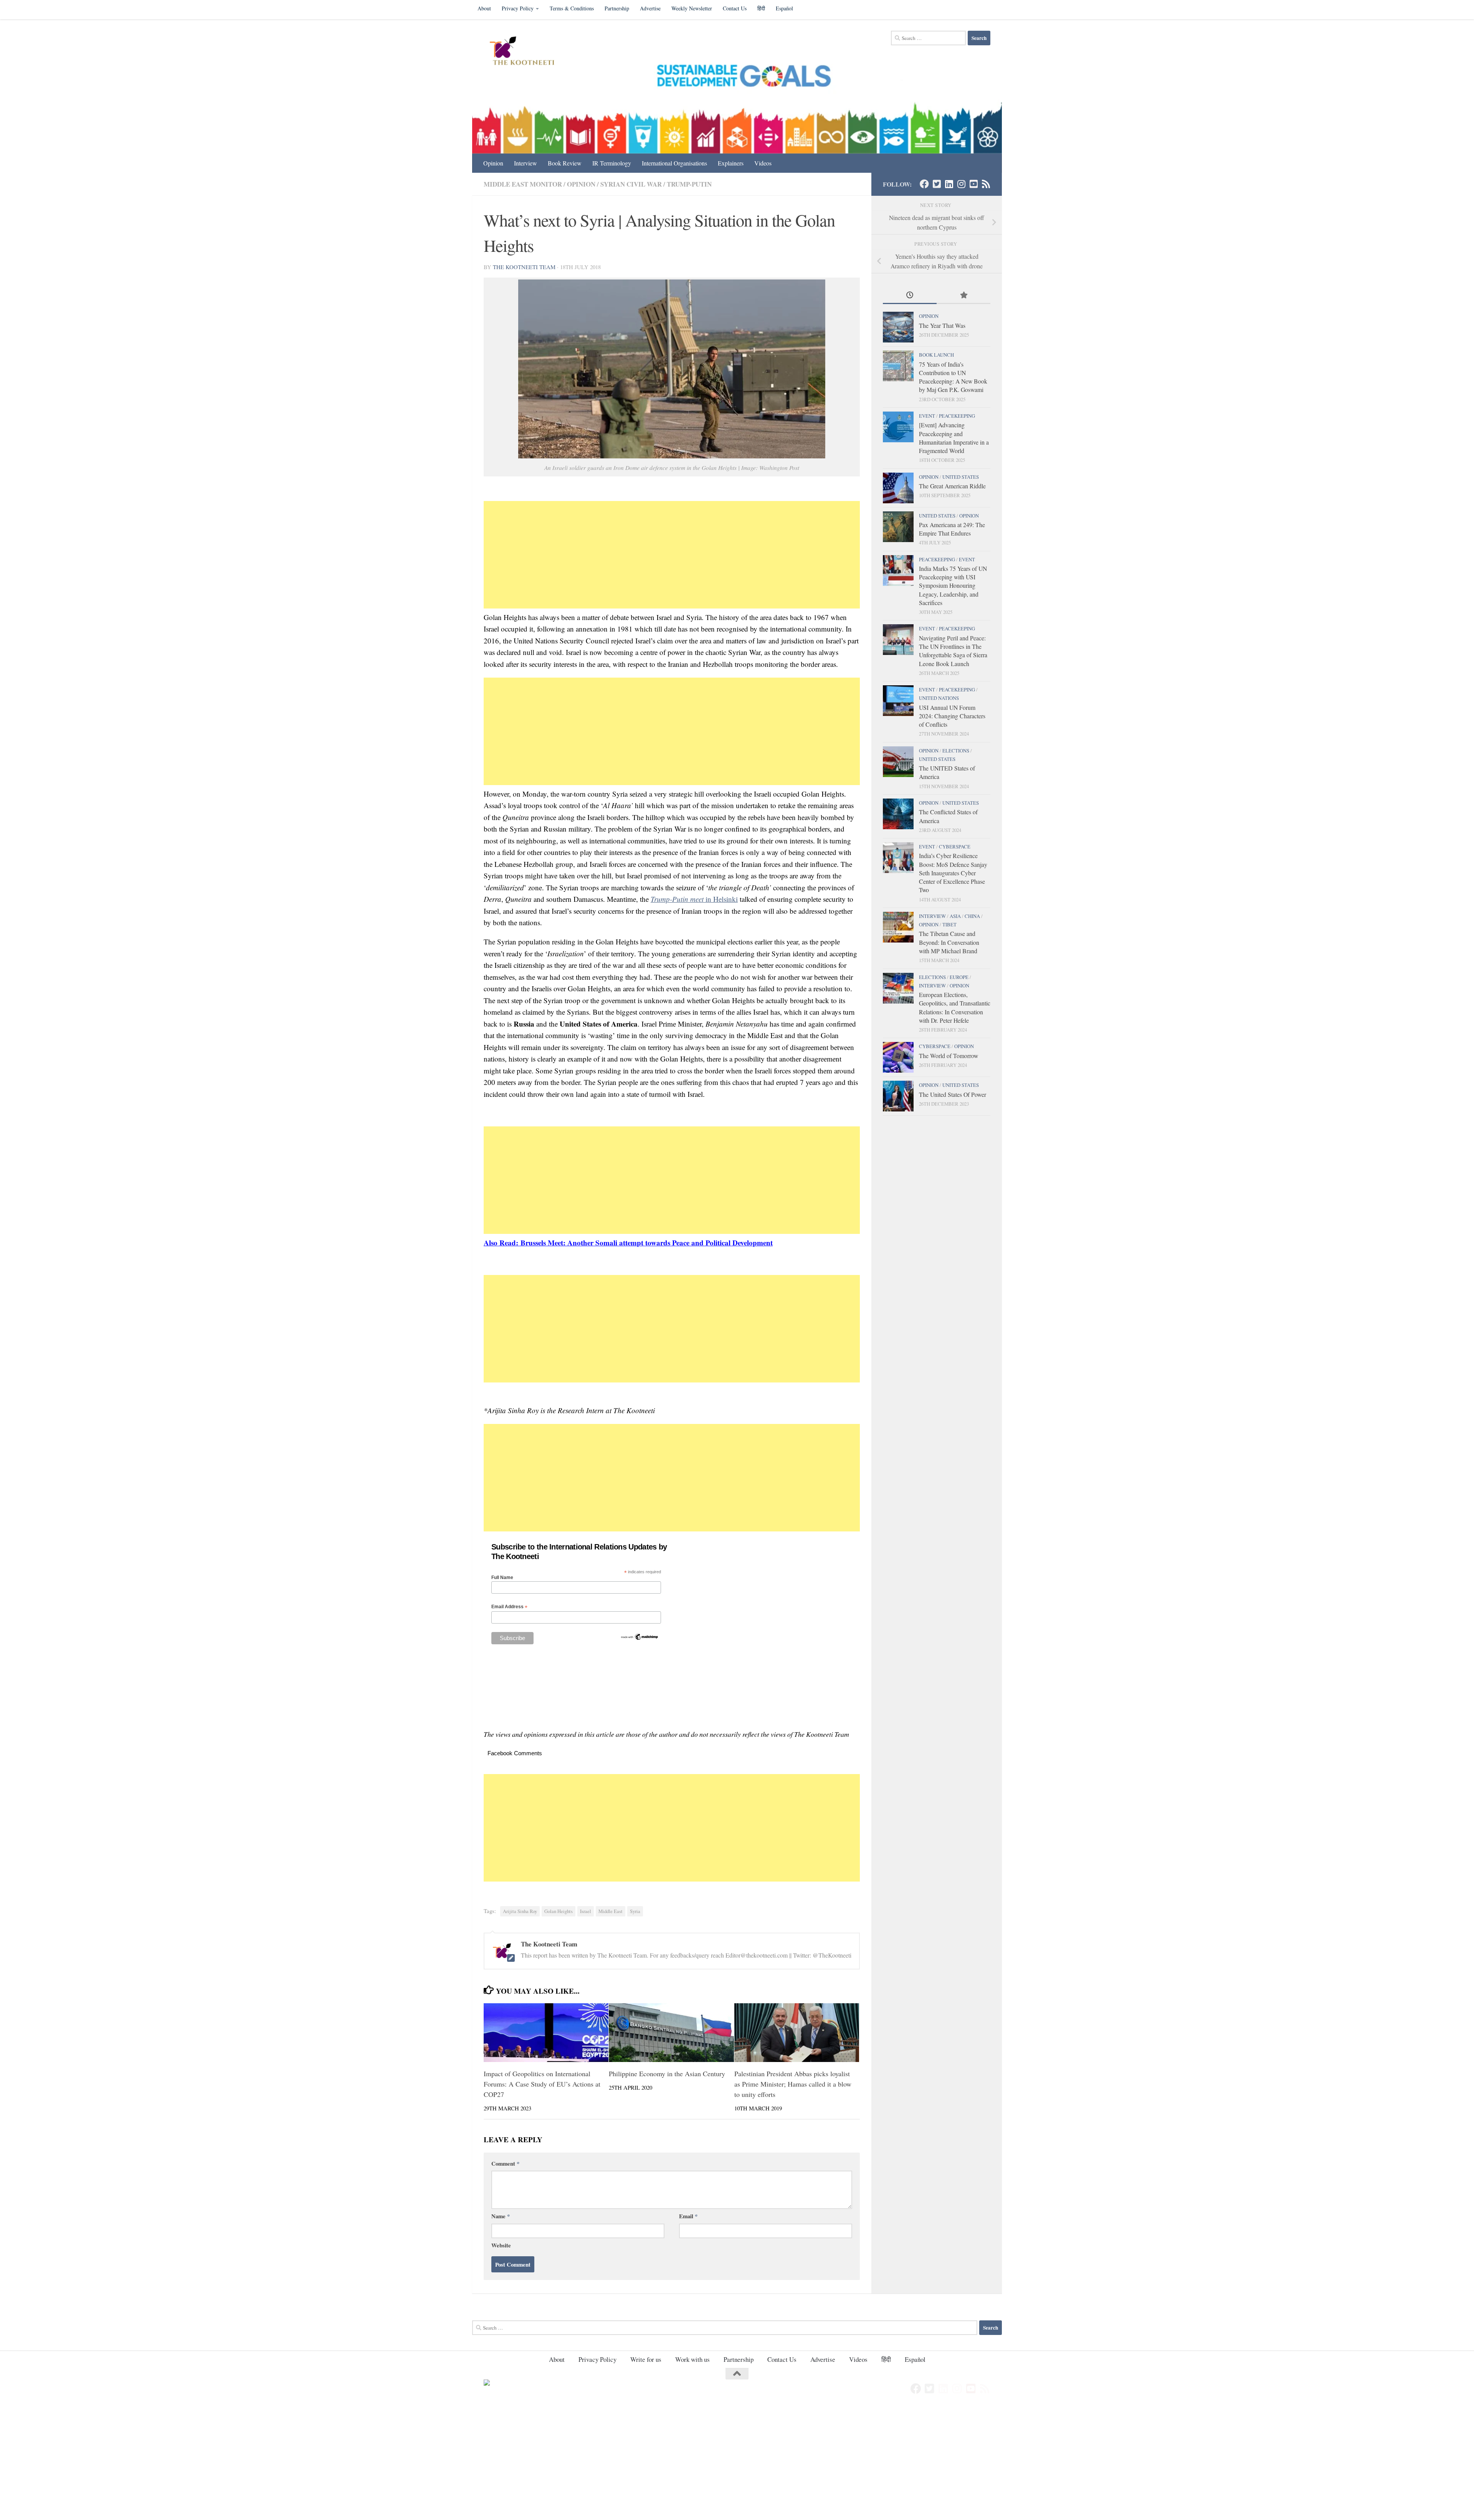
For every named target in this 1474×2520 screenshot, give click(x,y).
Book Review (565, 163)
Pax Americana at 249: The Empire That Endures (952, 529)
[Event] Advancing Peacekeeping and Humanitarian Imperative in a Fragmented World (954, 438)
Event (927, 416)
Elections (956, 751)
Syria (635, 1911)
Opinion (493, 163)
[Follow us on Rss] (986, 184)
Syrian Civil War (631, 184)
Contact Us (735, 8)
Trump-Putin (689, 184)
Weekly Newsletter (692, 8)
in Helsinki (694, 899)
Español (784, 8)
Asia (955, 916)
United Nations (939, 698)
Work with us (692, 2359)
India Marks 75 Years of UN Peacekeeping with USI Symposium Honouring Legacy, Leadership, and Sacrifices (953, 585)
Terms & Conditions (572, 8)
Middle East (611, 1911)
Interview (525, 163)
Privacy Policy (518, 8)
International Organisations (674, 163)
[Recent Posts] (910, 296)
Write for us (646, 2359)
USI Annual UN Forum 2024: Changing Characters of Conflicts (952, 716)
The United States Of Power (953, 1094)
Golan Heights (559, 1911)
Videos (763, 163)
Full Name (502, 1577)
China (972, 916)
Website (501, 2245)
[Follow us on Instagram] (961, 184)
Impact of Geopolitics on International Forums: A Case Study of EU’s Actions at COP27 (542, 2084)
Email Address (509, 1607)
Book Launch (936, 355)
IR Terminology (612, 163)
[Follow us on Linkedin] (949, 184)
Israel (586, 1911)
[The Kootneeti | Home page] (527, 52)
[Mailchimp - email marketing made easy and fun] (640, 1639)
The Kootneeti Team (524, 267)
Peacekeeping (957, 416)
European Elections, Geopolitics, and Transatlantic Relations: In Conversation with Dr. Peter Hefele (955, 1007)
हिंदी (761, 8)
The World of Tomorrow (949, 1056)
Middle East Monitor (523, 184)
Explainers (731, 163)
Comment (505, 2163)
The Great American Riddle (952, 486)
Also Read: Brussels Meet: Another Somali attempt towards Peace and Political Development (628, 1243)
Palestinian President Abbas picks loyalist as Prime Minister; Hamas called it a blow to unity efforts (793, 2084)
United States (961, 477)
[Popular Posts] (963, 296)
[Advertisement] (672, 555)
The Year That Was (942, 325)
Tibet (949, 924)
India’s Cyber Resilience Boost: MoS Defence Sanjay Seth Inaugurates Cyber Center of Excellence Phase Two (953, 873)
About (484, 8)
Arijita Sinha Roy (520, 1911)
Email (688, 2216)
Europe (959, 977)
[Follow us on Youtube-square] (973, 184)
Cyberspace (955, 847)
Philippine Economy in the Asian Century (667, 2074)
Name (501, 2216)
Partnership (617, 8)
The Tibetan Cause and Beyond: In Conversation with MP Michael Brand (949, 942)
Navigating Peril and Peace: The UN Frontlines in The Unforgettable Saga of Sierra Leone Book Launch (953, 651)
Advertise (650, 8)
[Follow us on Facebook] (924, 184)
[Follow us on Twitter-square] (937, 184)
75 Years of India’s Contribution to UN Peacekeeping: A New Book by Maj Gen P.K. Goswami (953, 377)
